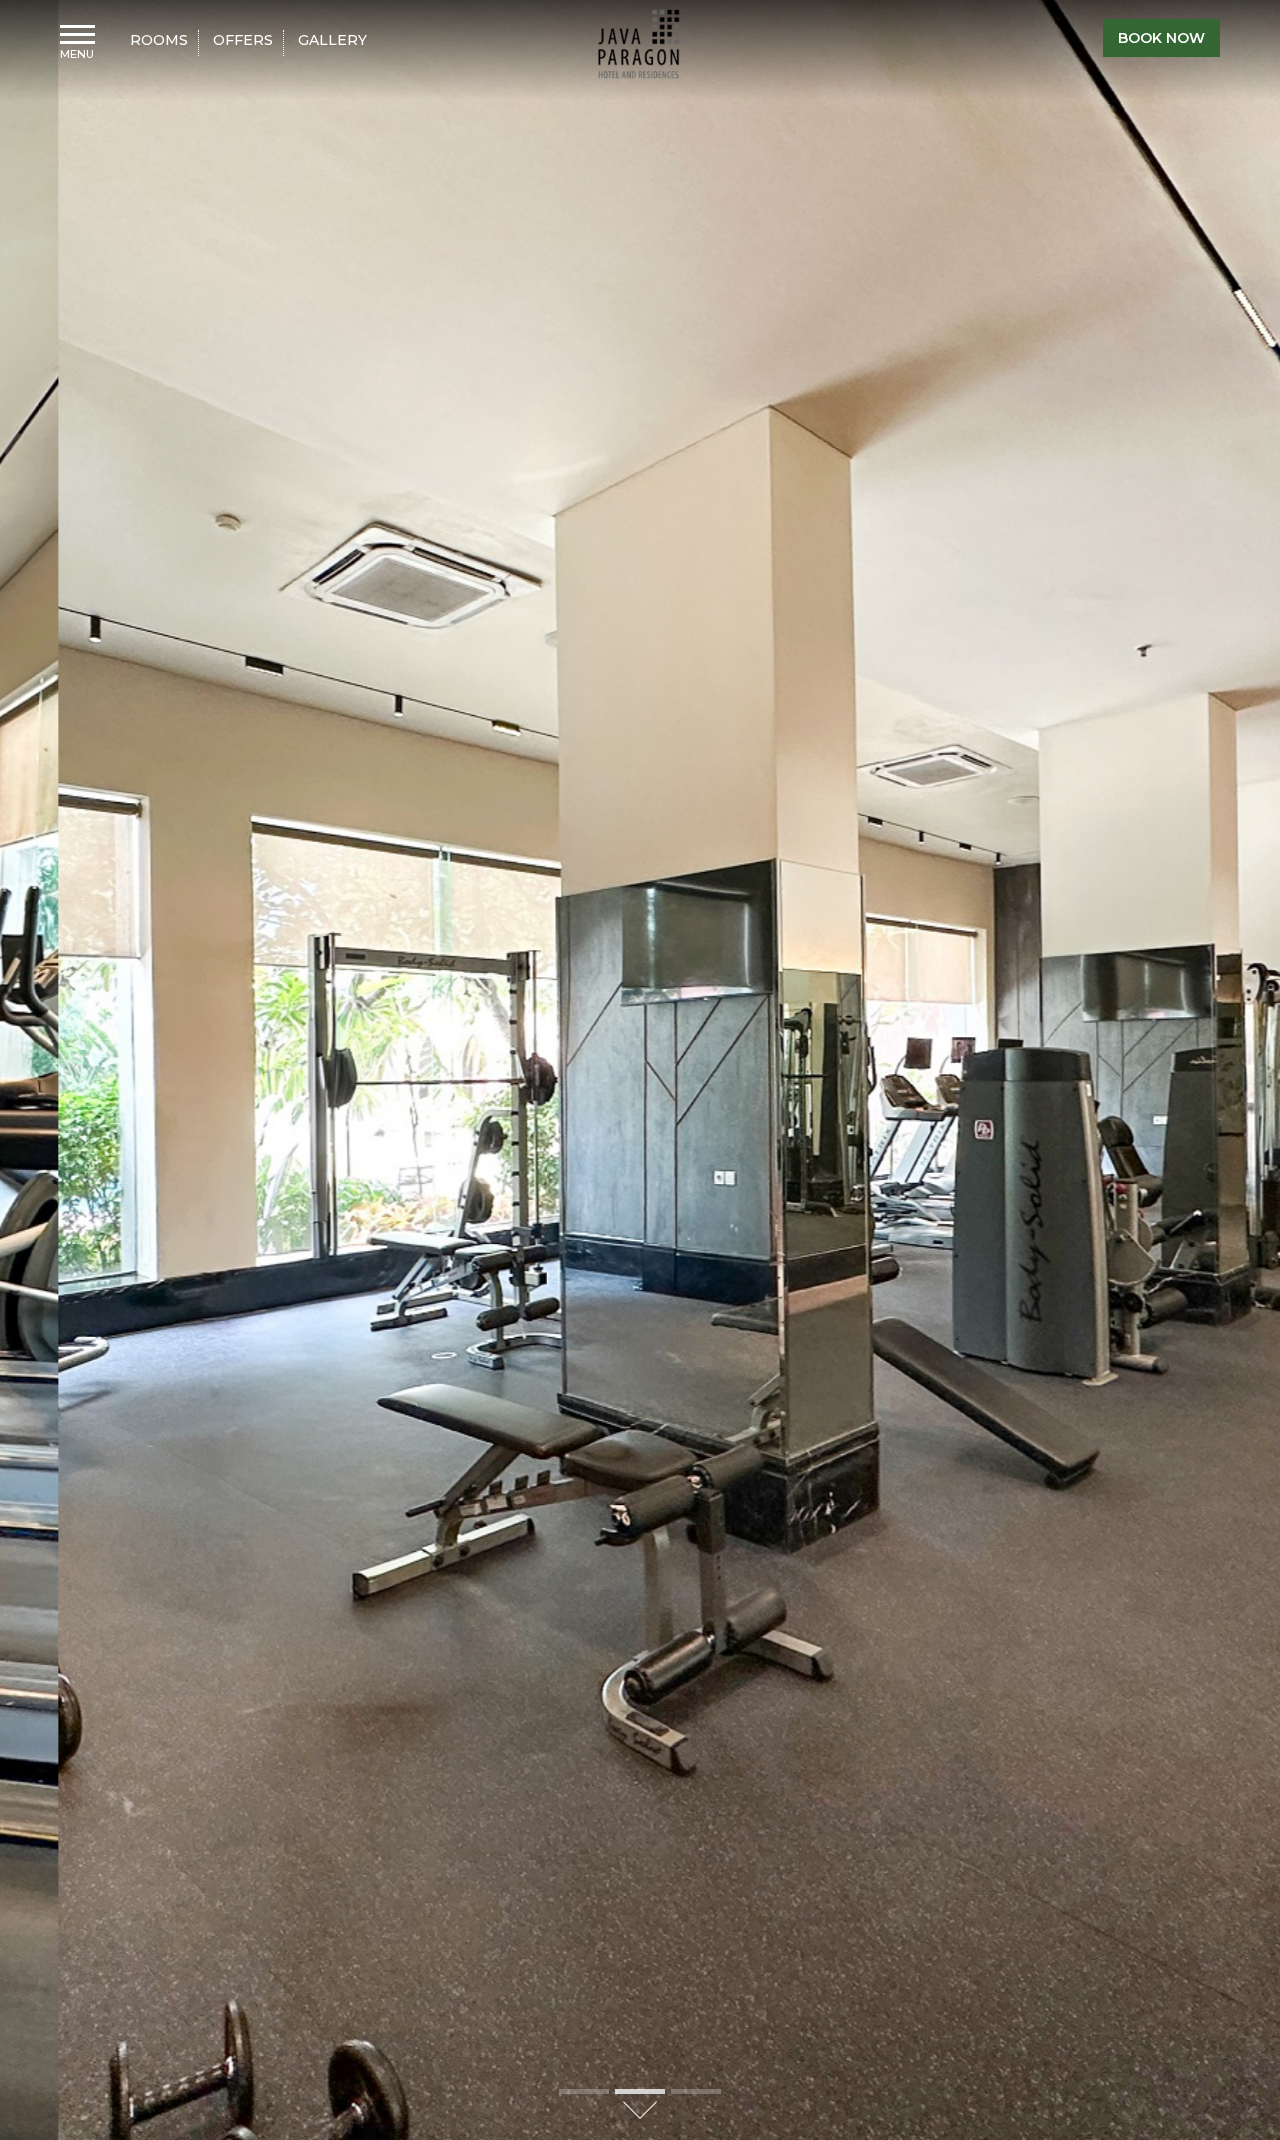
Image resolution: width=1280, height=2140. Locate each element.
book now (1161, 38)
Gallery (332, 41)
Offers (243, 41)
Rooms (159, 41)
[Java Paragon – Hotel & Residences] (640, 44)
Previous (25, 1070)
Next (1255, 1070)
